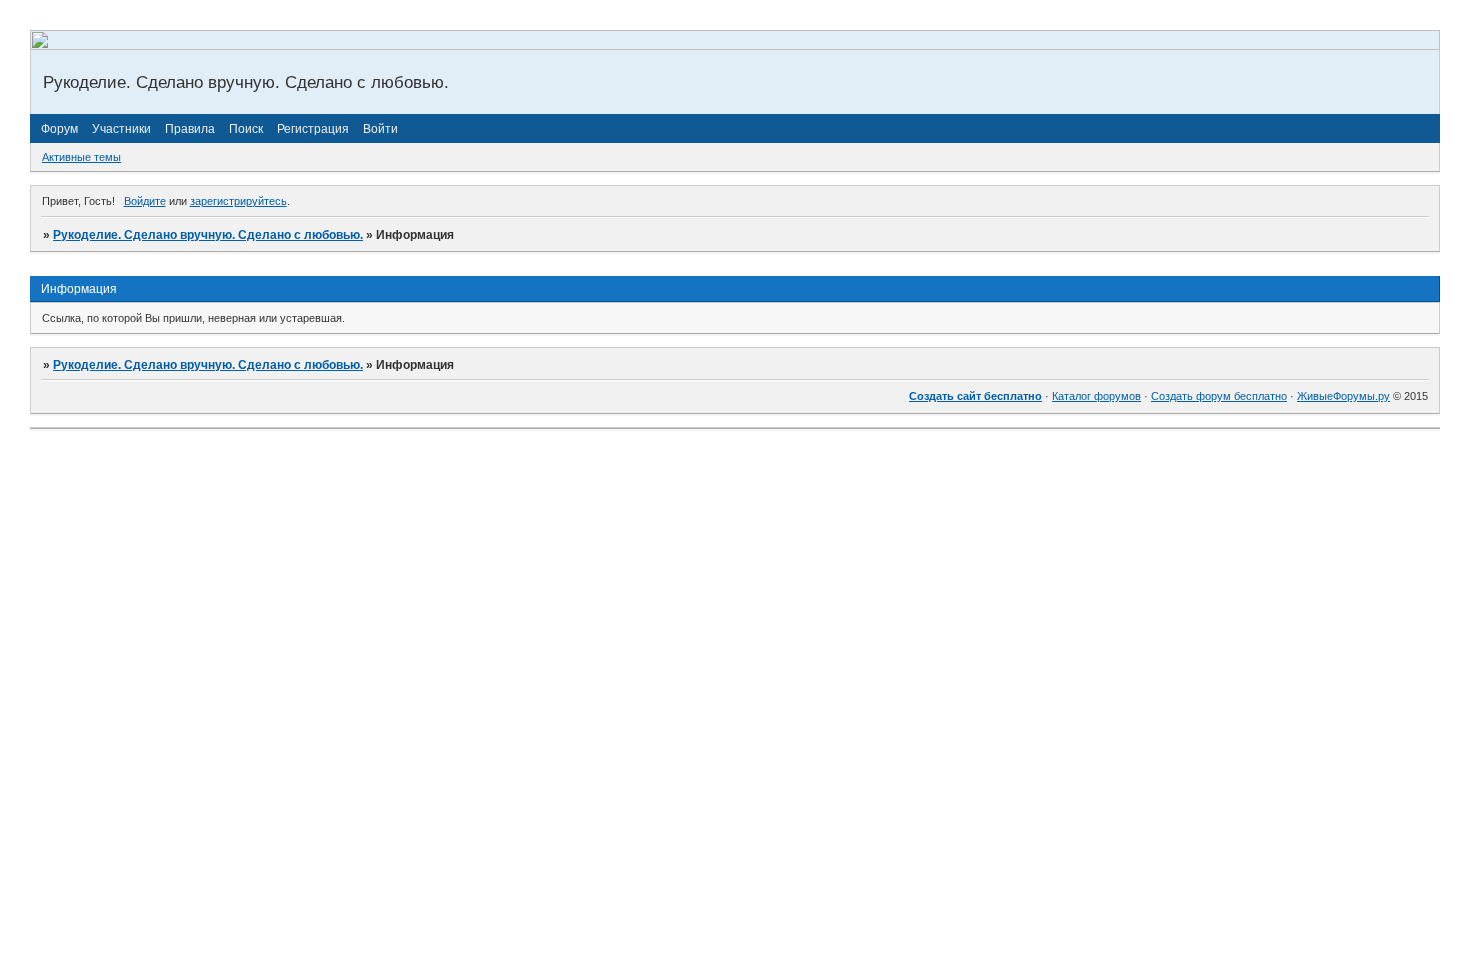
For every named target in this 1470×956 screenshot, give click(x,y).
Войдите (145, 201)
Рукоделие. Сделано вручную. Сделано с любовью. (208, 235)
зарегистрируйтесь (238, 201)
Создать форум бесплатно (1219, 396)
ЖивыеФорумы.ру (1343, 396)
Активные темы (81, 157)
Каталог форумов (1096, 396)
